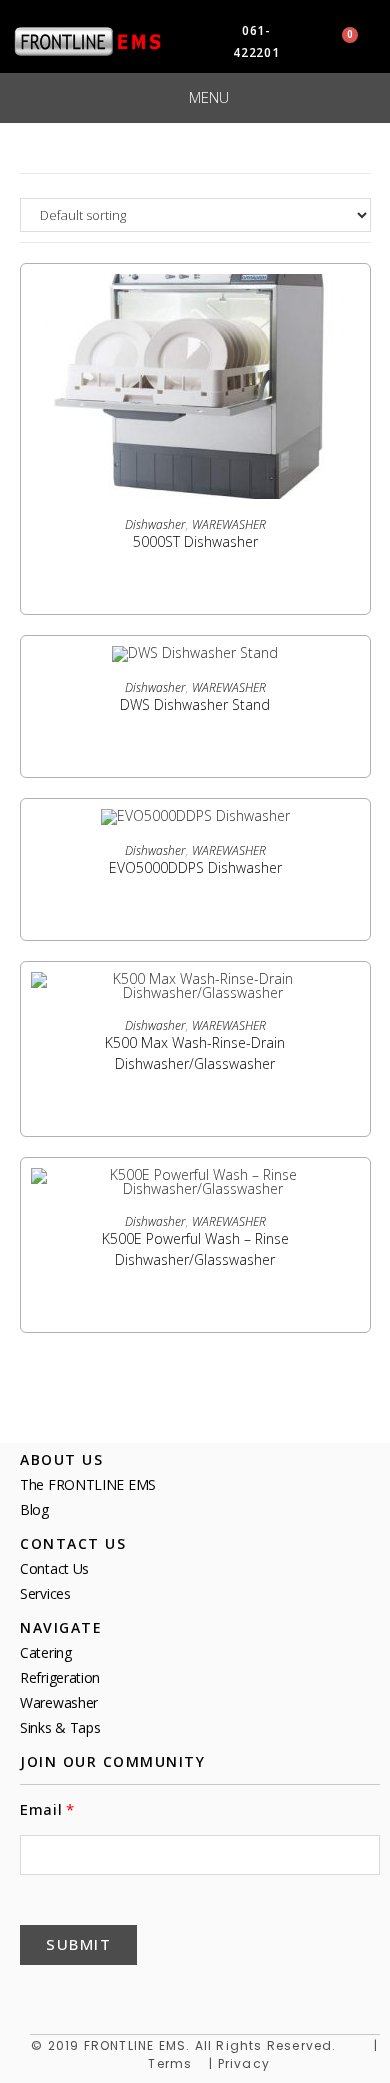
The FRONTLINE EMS (88, 1484)
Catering (46, 1652)
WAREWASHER (229, 524)
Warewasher (59, 1702)
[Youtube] (182, 1994)
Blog (34, 1509)
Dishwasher (155, 524)
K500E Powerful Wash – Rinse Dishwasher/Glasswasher (195, 1249)
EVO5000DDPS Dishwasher (195, 867)
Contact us (54, 1568)
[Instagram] (230, 1994)
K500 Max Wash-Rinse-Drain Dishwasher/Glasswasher (195, 1053)
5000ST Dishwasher (195, 541)
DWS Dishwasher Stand (195, 704)
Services (45, 1593)
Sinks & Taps (60, 1727)
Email (41, 1809)
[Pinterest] (134, 1994)
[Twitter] (86, 1994)
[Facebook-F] (38, 1994)
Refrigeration (60, 1677)
